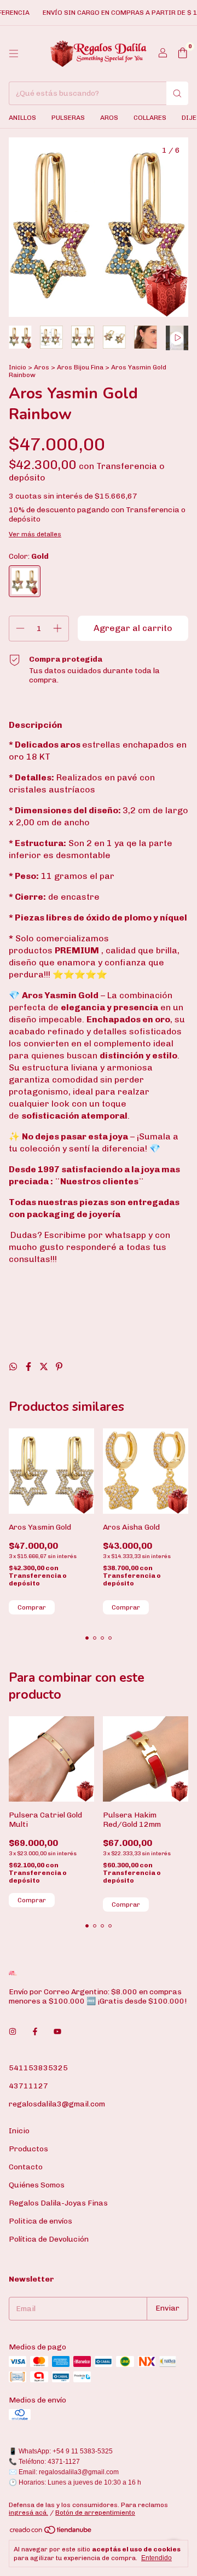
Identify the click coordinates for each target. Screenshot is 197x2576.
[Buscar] (177, 93)
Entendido (157, 2558)
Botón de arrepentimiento (95, 2513)
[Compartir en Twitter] (45, 1367)
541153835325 (38, 2068)
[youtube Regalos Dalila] (57, 2032)
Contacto (26, 2167)
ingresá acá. (28, 2513)
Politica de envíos (40, 2221)
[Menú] (14, 54)
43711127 (28, 2086)
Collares (150, 118)
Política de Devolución (49, 2239)
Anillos (22, 118)
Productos (28, 2149)
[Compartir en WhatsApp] (14, 1367)
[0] (182, 54)
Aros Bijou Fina (80, 367)
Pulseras (68, 118)
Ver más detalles (35, 534)
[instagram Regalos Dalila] (13, 2032)
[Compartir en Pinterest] (59, 1367)
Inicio (18, 367)
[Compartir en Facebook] (30, 1367)
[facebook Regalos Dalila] (35, 2032)
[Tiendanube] (51, 2533)
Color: (29, 556)
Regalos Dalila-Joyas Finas (58, 2203)
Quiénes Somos (37, 2185)
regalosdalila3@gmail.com (57, 2104)
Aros (109, 118)
